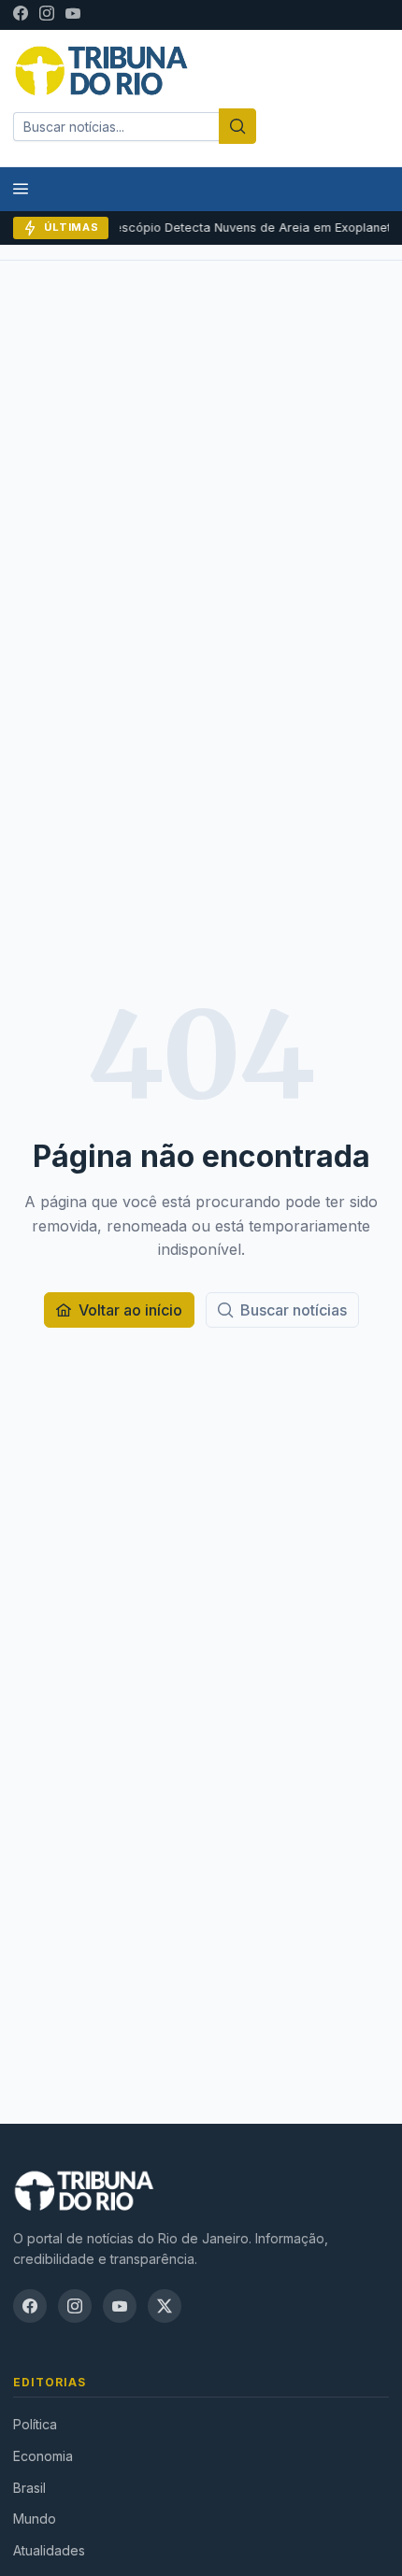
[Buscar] (237, 126)
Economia (43, 2456)
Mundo (35, 2519)
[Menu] (21, 189)
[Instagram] (47, 15)
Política (35, 2424)
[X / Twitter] (165, 2306)
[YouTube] (73, 15)
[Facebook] (21, 15)
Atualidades (49, 2550)
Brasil (29, 2488)
